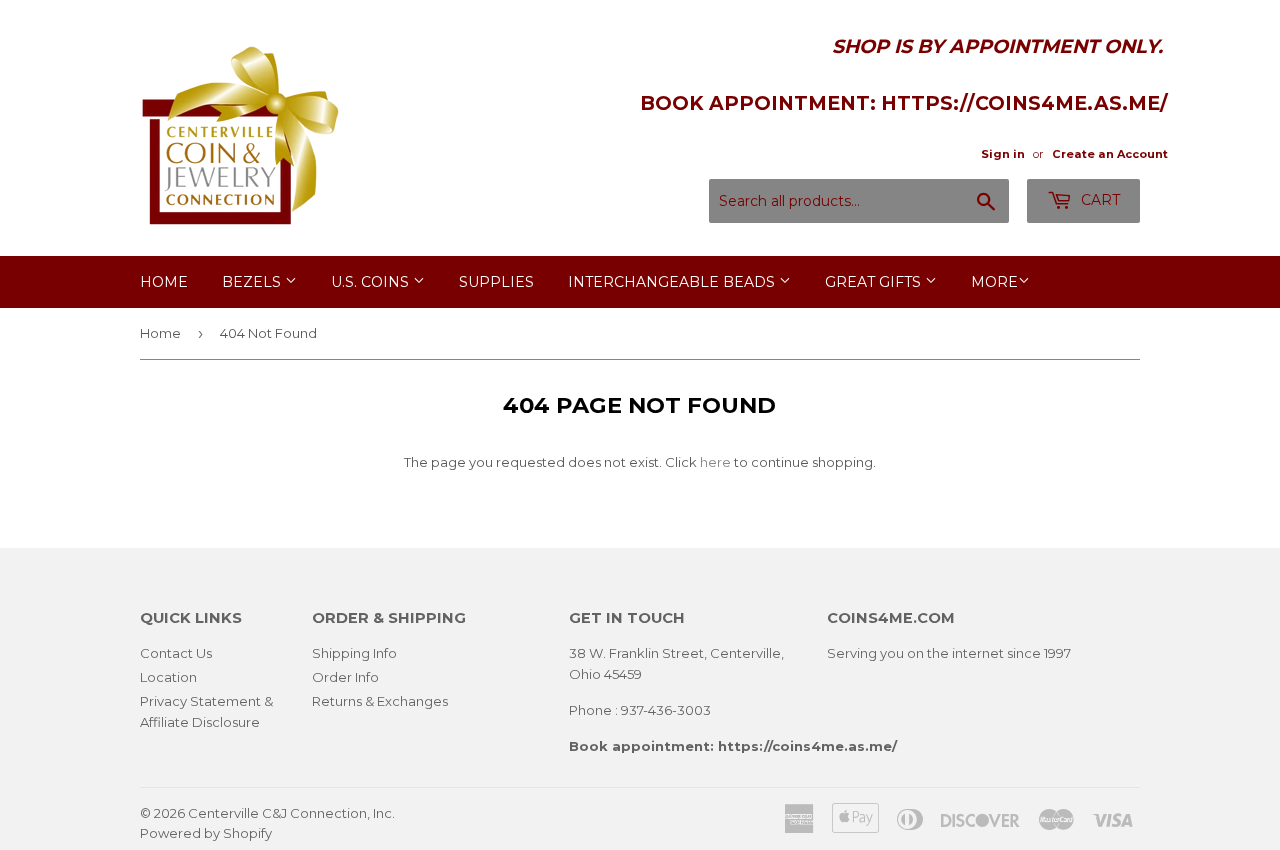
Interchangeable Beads (673, 282)
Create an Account (1110, 154)
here (715, 462)
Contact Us (176, 653)
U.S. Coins (372, 282)
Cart (1098, 200)
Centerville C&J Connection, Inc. (291, 813)
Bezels (253, 282)
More (994, 282)
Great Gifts (875, 282)
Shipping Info (354, 653)
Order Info (345, 677)
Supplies (496, 282)
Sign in (1003, 154)
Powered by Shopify (206, 833)
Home (164, 282)
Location (168, 677)
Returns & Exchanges (380, 701)
